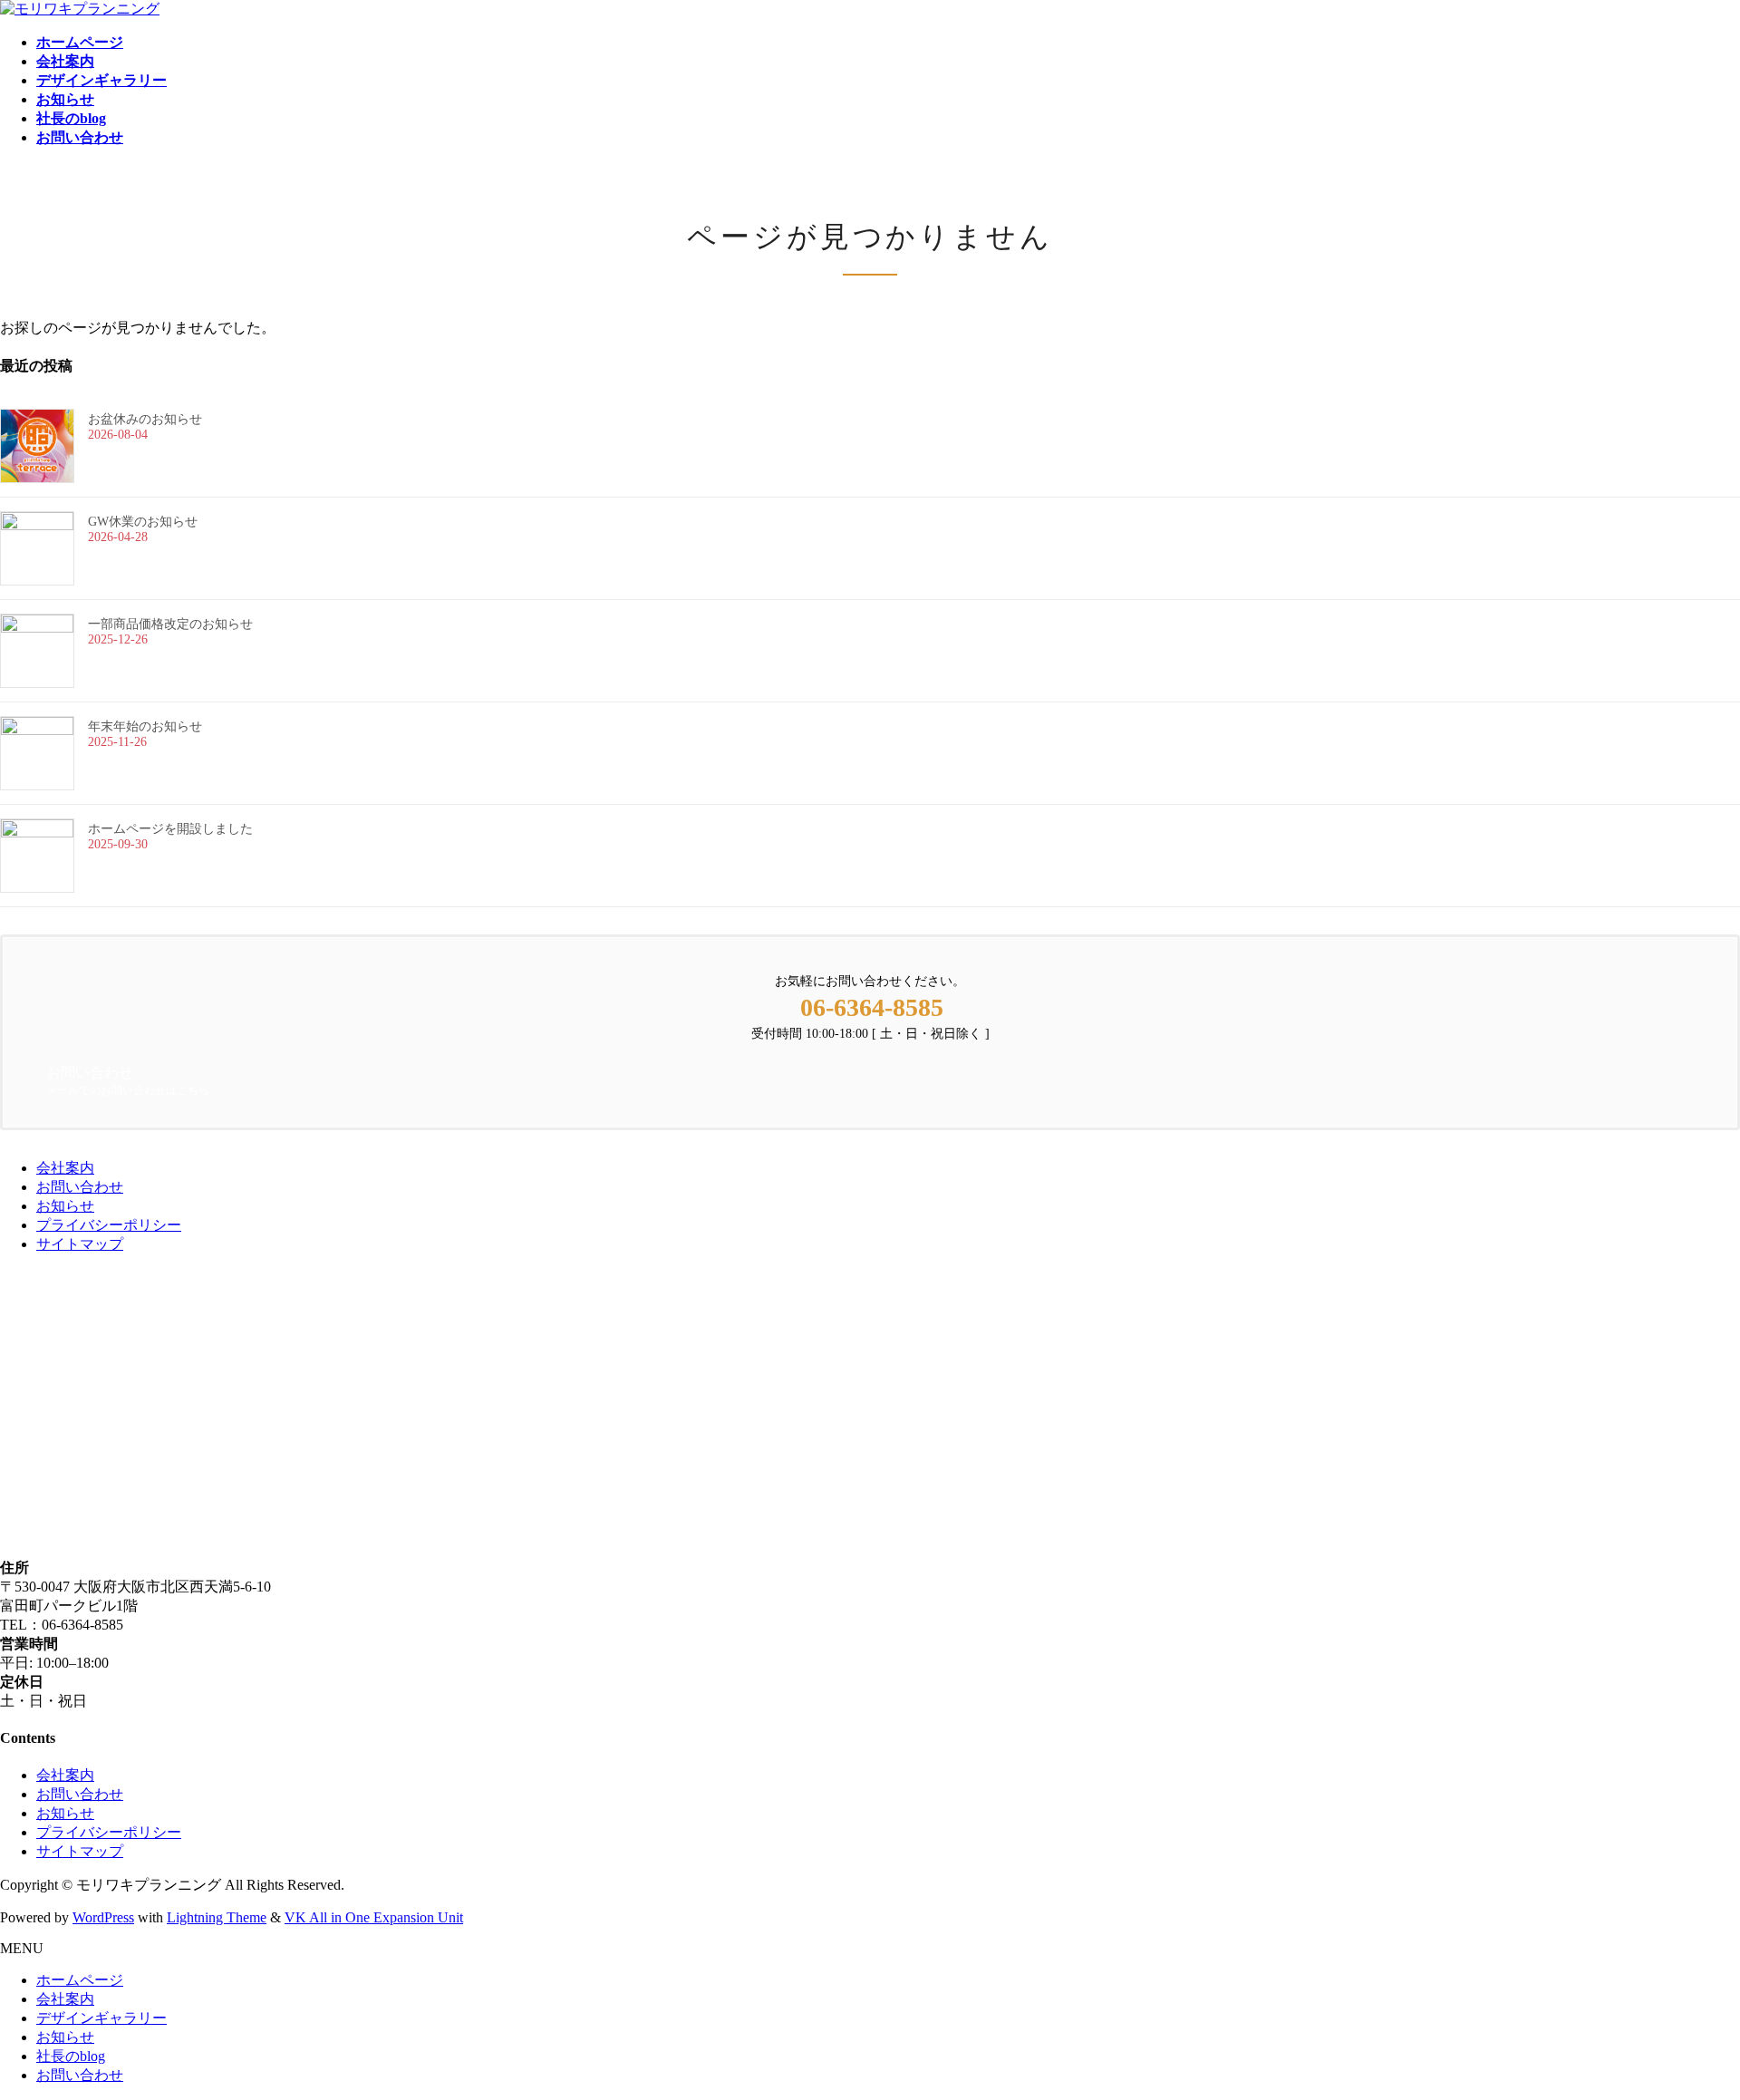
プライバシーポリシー (109, 1225)
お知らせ (65, 1206)
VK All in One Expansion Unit (374, 1917)
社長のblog (71, 2056)
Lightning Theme (217, 1917)
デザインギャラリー (101, 2018)
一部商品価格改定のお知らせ (170, 624)
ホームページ (80, 1980)
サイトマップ (80, 1244)
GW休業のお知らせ (143, 522)
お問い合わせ (80, 1187)
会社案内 (65, 1168)
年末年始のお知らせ (145, 726)
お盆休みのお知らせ (145, 419)
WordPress (103, 1917)
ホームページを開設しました (170, 829)
